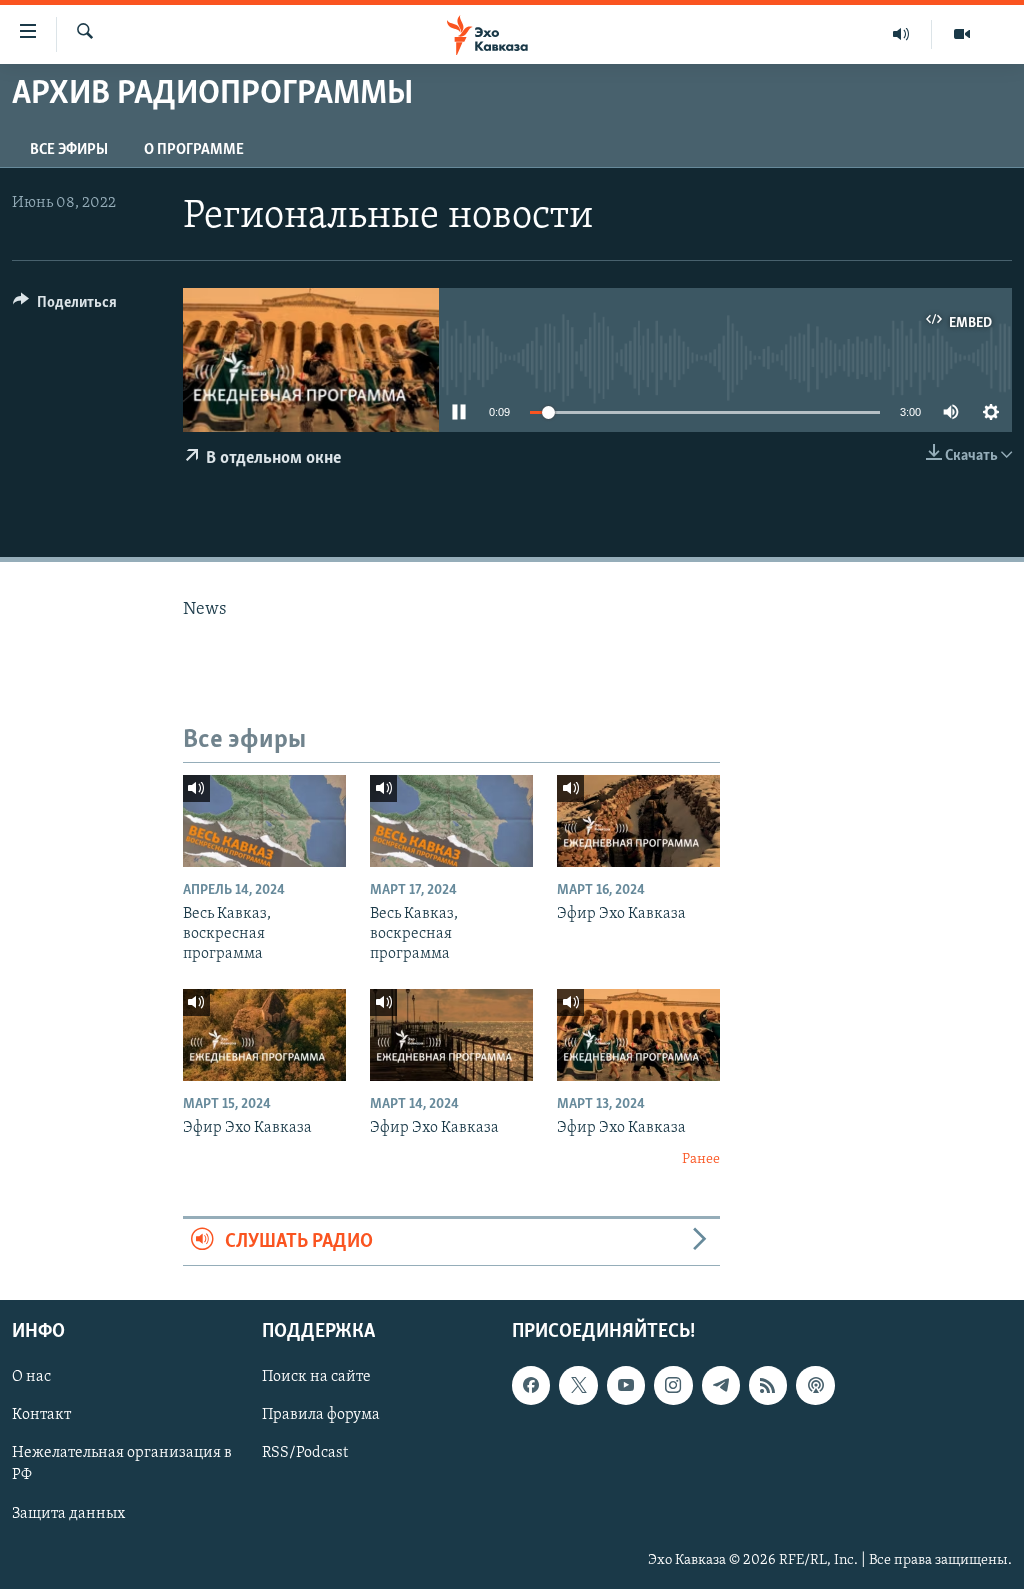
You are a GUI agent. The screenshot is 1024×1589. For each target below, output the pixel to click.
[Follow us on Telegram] (721, 1385)
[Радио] (901, 34)
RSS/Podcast (305, 1453)
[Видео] (962, 34)
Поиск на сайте (316, 1377)
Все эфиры (69, 150)
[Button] (65, 307)
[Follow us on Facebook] (531, 1385)
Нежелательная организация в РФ (122, 1464)
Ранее (701, 1159)
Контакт (41, 1415)
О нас (31, 1377)
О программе (194, 150)
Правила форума (321, 1415)
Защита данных (68, 1513)
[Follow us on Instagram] (673, 1385)
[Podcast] (815, 1385)
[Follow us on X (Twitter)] (578, 1385)
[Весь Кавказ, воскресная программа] (264, 821)
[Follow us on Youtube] (626, 1385)
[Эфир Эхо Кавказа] (638, 821)
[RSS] (768, 1385)
